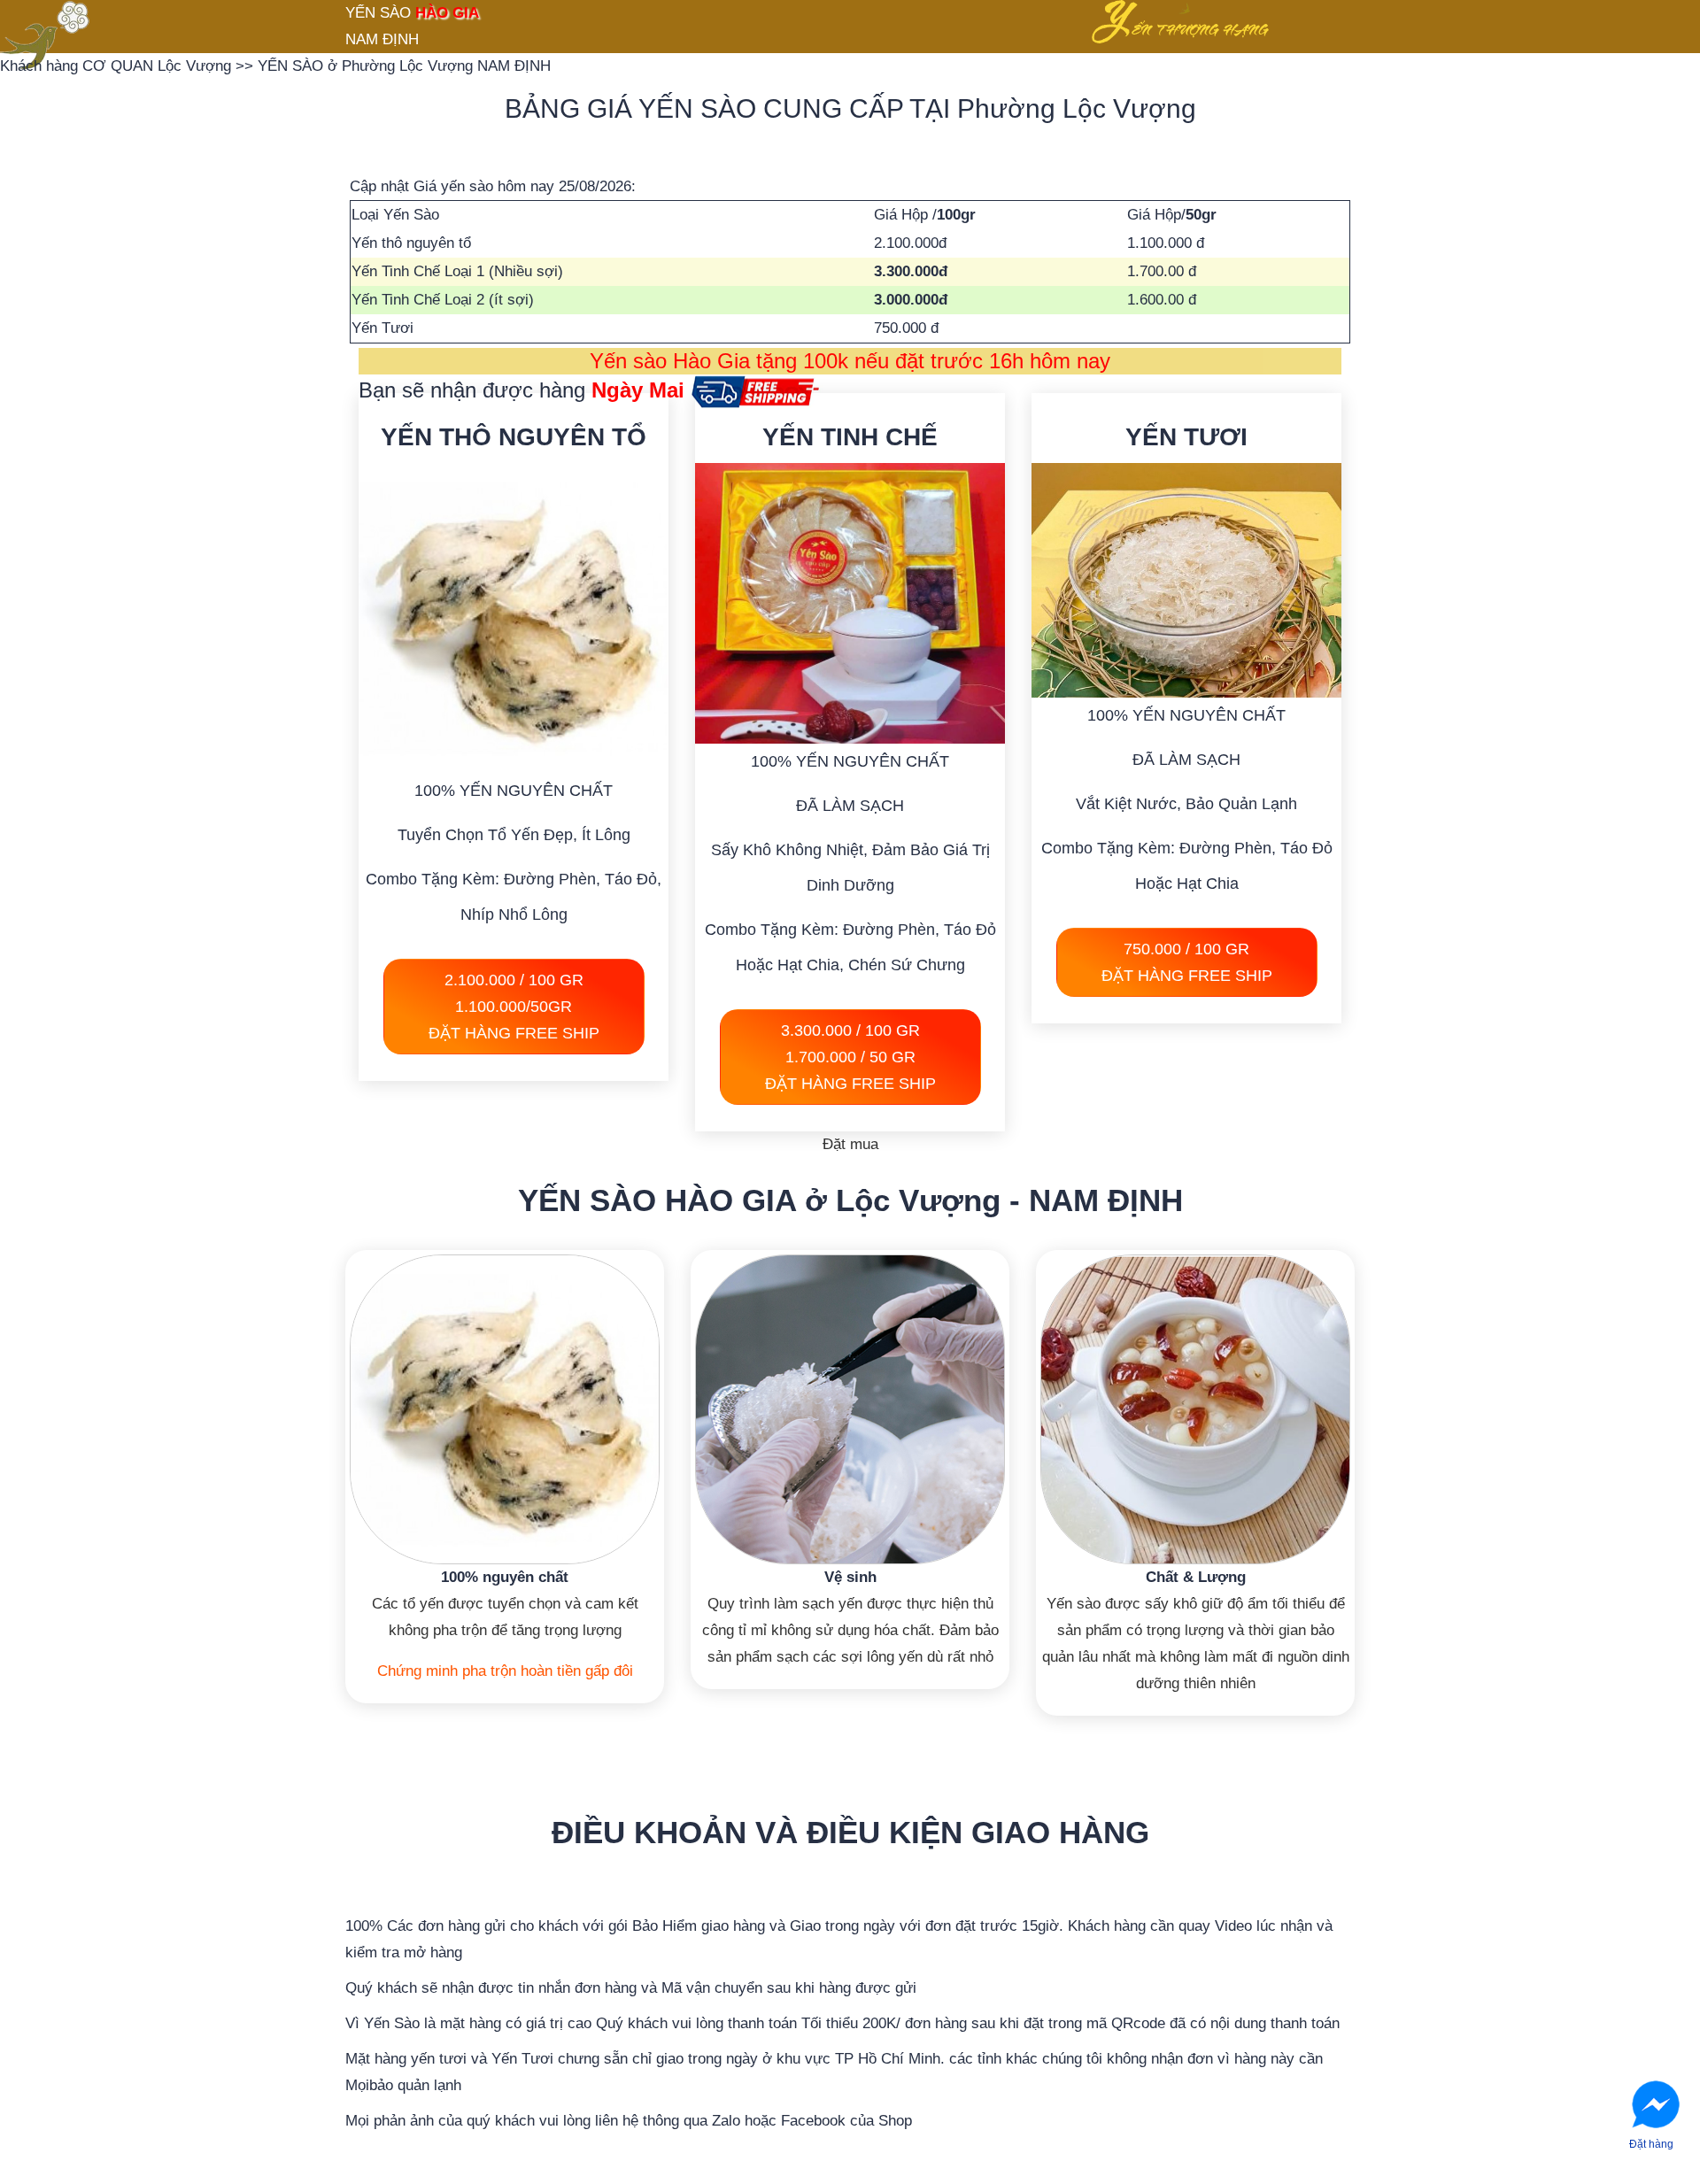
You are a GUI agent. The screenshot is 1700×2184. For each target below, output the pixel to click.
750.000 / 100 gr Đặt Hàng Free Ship (1187, 962)
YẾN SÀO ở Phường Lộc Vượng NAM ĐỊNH (404, 66)
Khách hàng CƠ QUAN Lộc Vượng (118, 66)
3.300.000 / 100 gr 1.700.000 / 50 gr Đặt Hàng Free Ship (850, 1057)
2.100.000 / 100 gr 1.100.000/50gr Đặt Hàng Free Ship (514, 1007)
